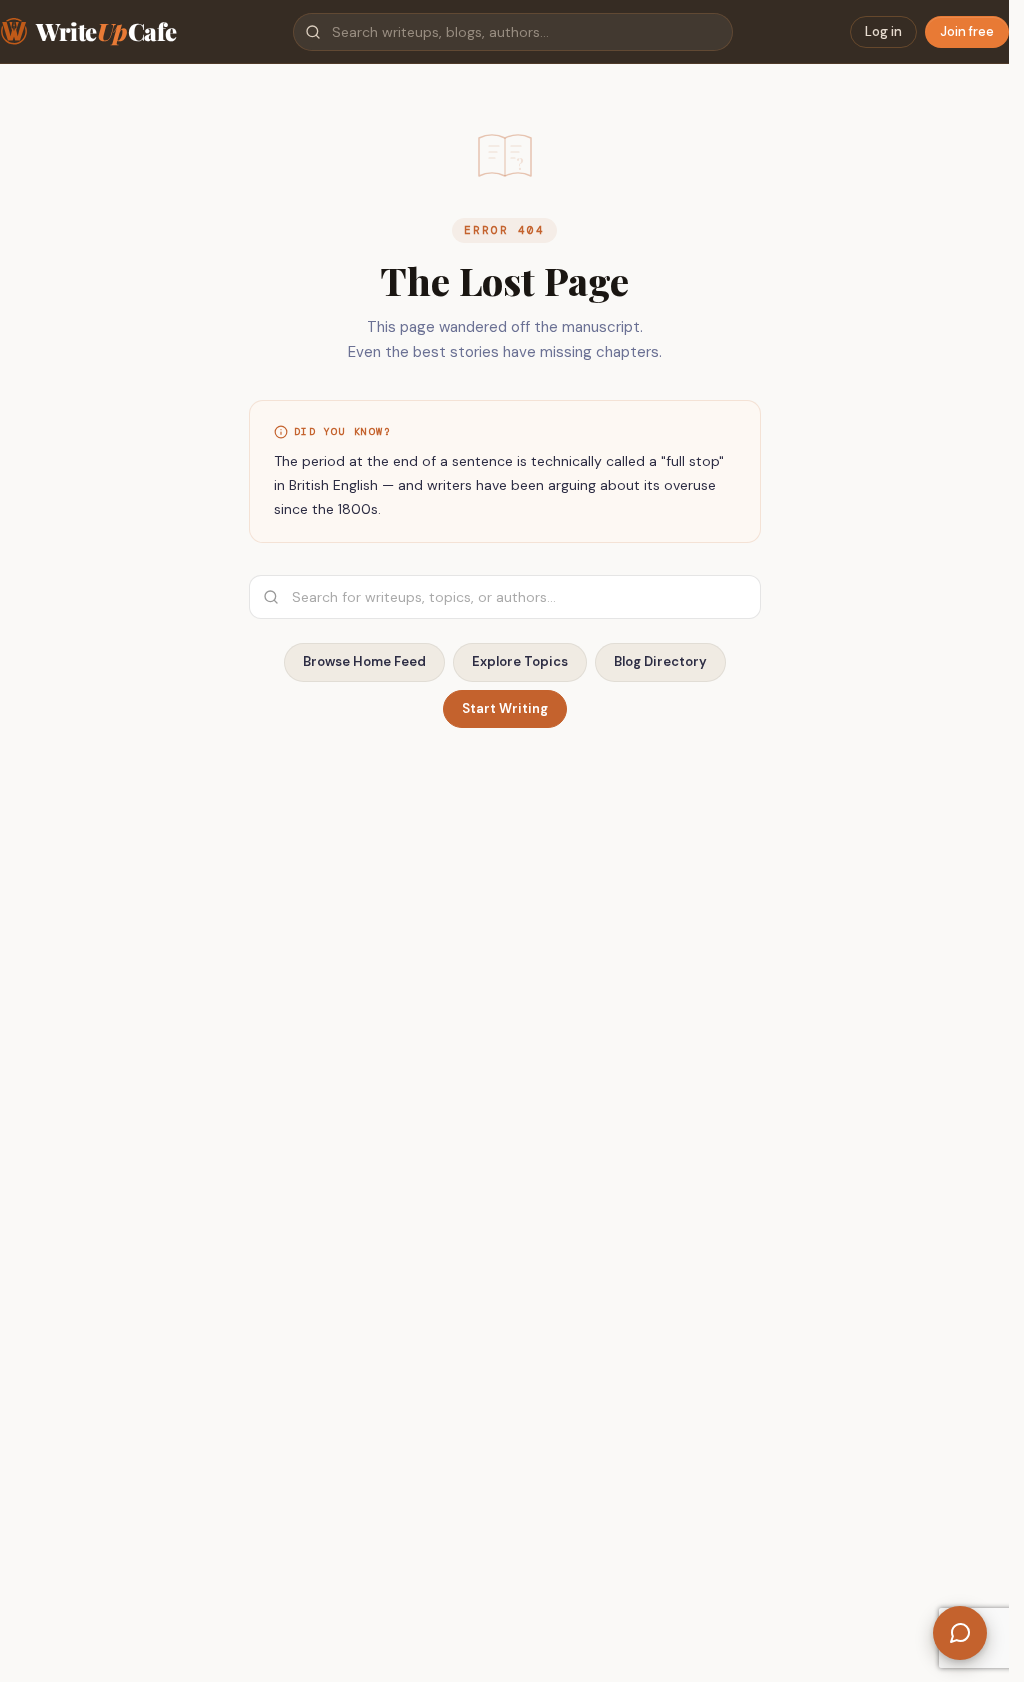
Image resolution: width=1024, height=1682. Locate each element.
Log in (883, 31)
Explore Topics (520, 661)
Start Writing (505, 708)
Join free (967, 31)
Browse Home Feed (364, 661)
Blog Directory (660, 661)
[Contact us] (960, 1633)
